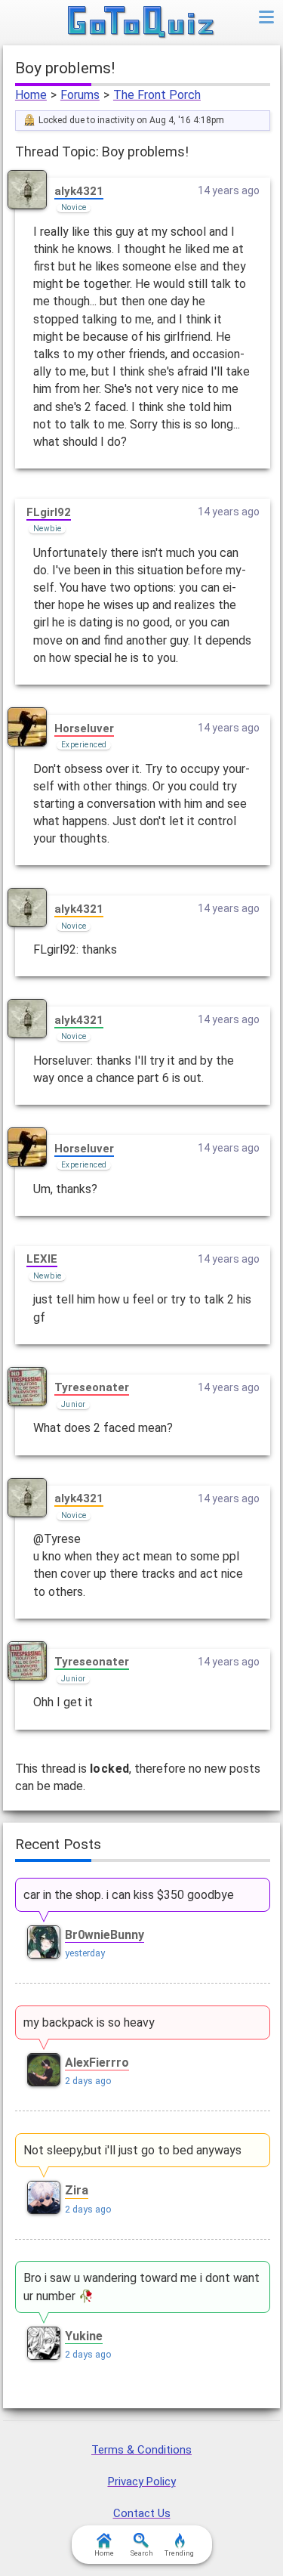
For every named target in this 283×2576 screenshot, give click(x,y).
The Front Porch (157, 95)
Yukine (84, 2336)
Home (31, 95)
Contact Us (142, 2513)
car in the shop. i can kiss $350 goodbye (129, 1895)
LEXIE (42, 1259)
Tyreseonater (92, 1387)
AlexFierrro (97, 2063)
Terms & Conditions (141, 2450)
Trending (179, 2553)
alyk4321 (79, 191)
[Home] (141, 23)
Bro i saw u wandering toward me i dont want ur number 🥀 (141, 2287)
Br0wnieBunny (105, 1935)
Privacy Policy (142, 2482)
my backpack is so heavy (89, 2022)
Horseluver (84, 728)
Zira (77, 2190)
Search (142, 2553)
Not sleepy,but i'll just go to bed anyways (132, 2150)
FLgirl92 (49, 512)
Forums (80, 95)
